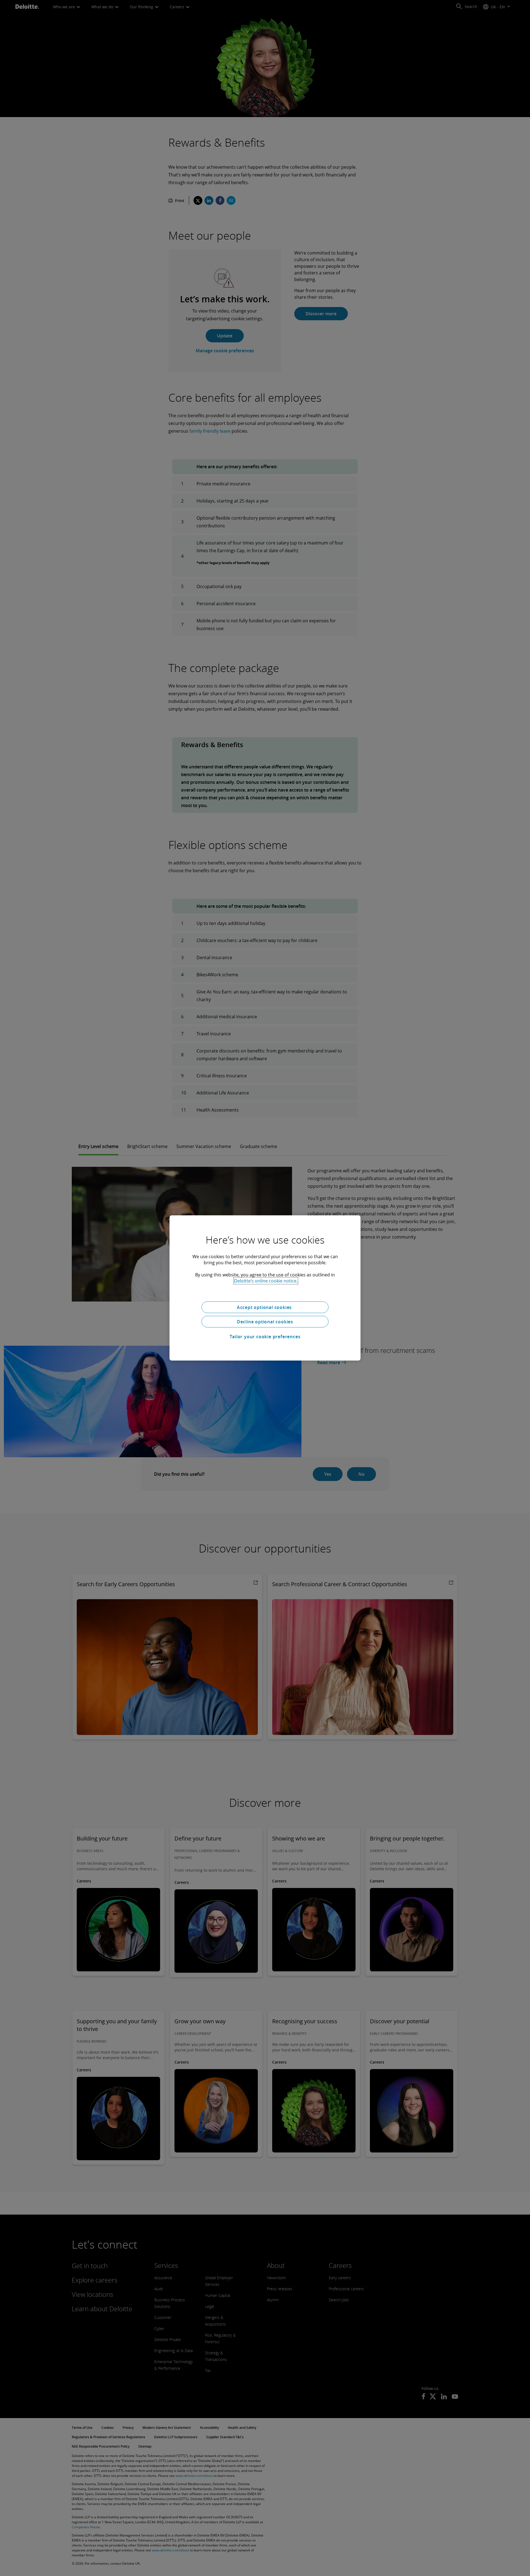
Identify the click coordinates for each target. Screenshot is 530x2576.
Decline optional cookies (265, 1322)
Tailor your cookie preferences (265, 1337)
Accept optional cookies (265, 1307)
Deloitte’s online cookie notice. (266, 1281)
